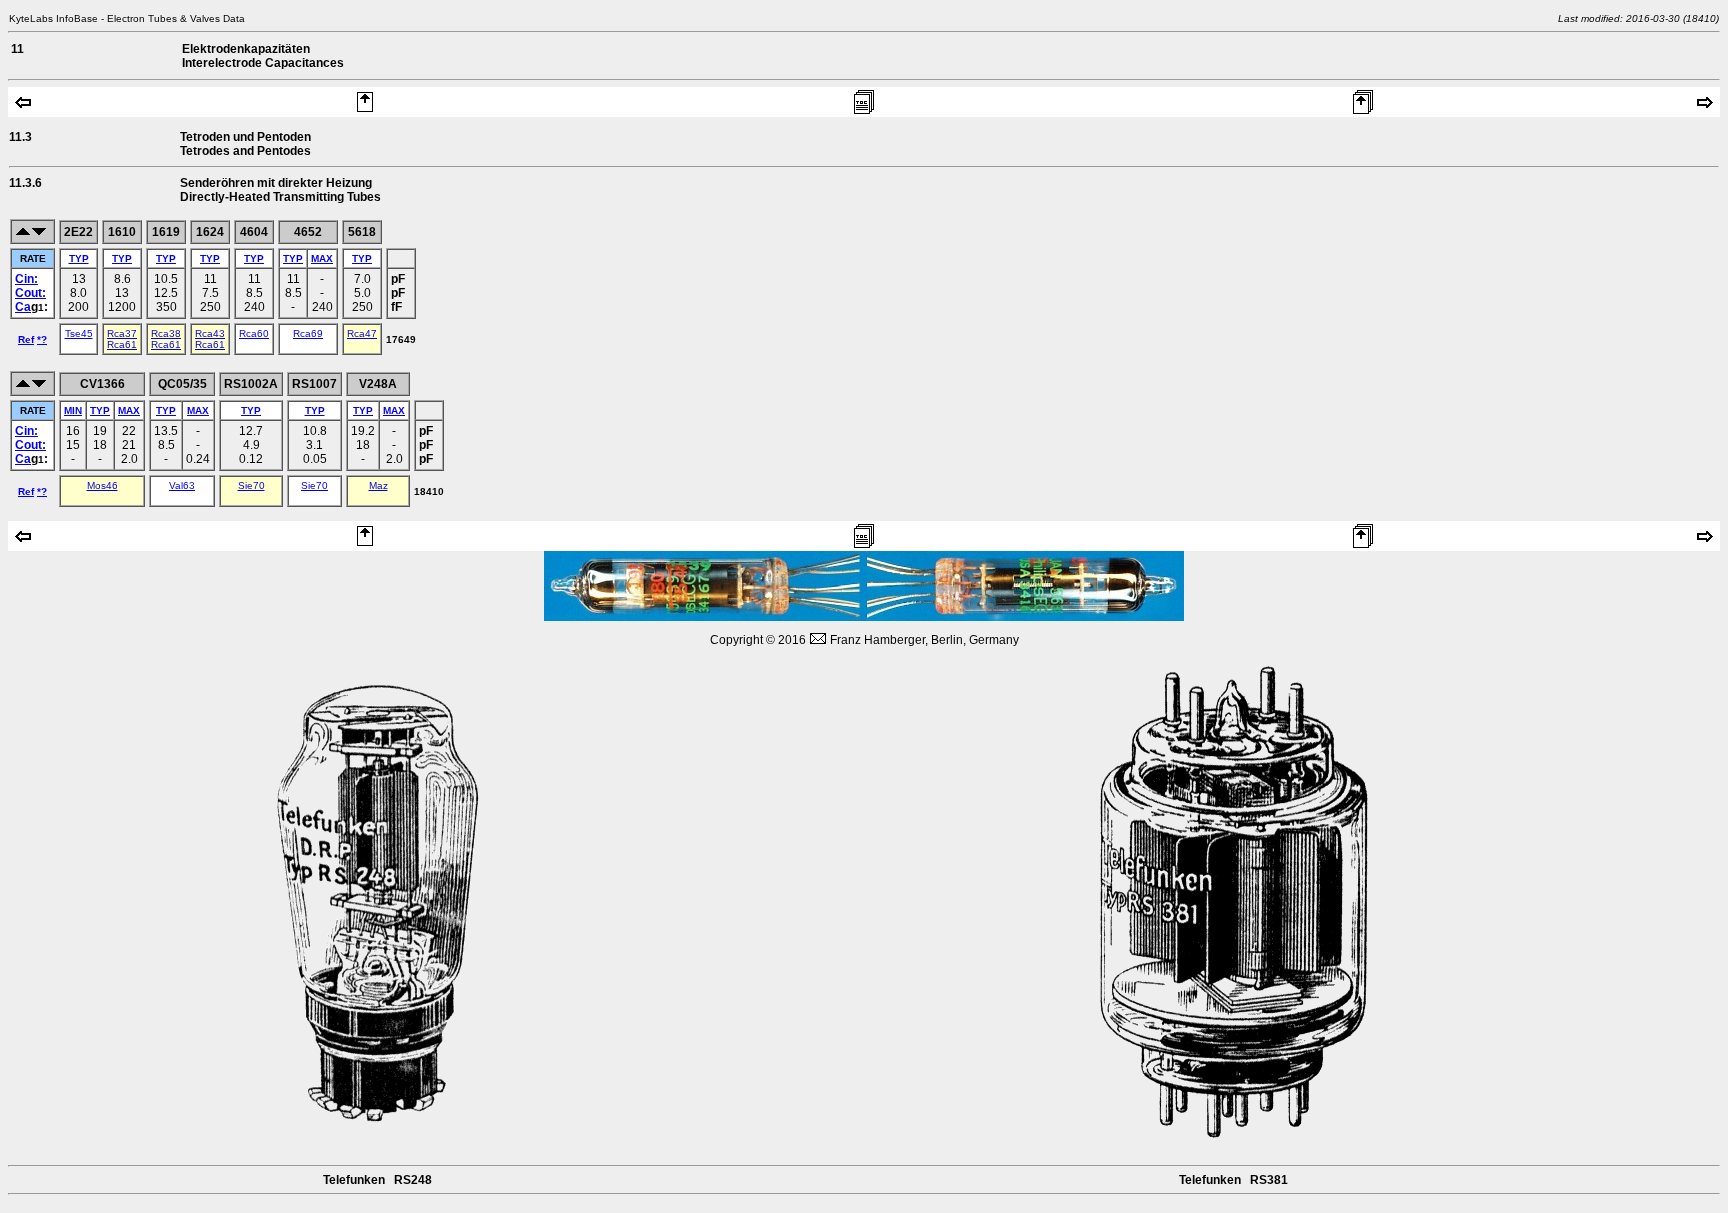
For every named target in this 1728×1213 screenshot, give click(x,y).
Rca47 (362, 333)
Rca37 (122, 333)
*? (42, 339)
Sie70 (251, 485)
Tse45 (79, 333)
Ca (23, 307)
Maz (378, 485)
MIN (73, 410)
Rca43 (210, 333)
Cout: (30, 293)
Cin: (26, 279)
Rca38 (166, 333)
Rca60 (254, 333)
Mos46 (102, 485)
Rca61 (122, 344)
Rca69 (308, 333)
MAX (322, 258)
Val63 (182, 485)
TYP (79, 258)
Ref (26, 339)
